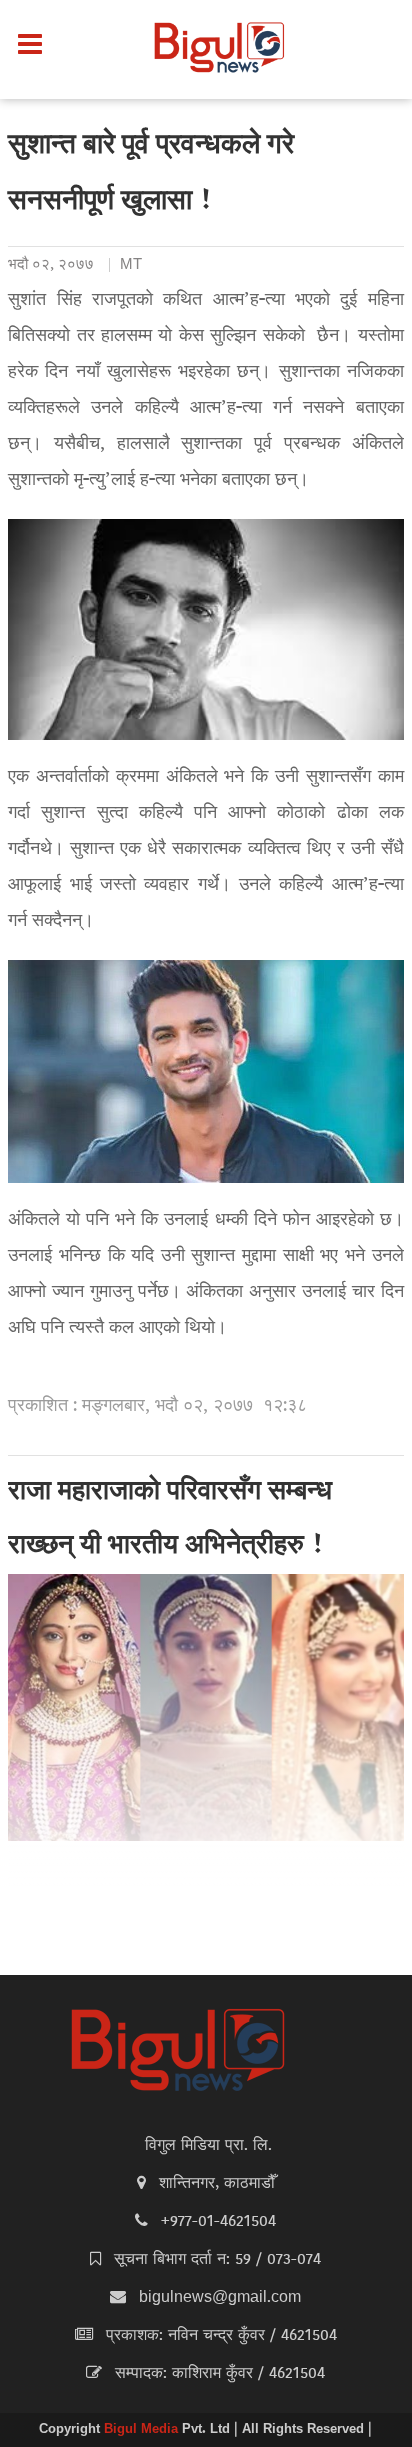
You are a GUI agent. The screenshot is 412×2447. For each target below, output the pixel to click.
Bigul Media (143, 2430)
